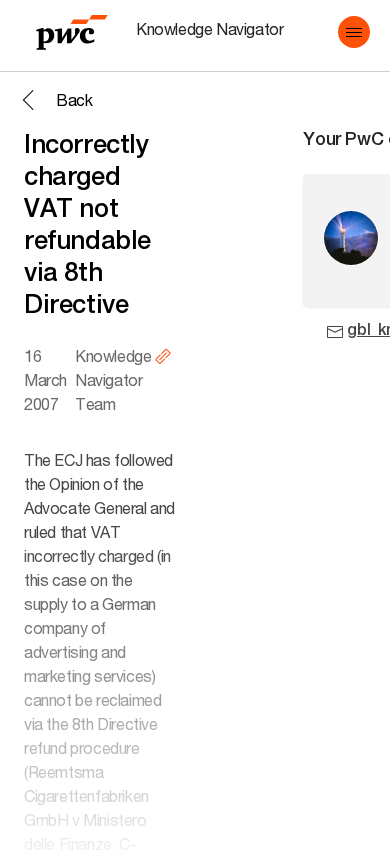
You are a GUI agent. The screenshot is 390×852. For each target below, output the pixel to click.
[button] (354, 32)
